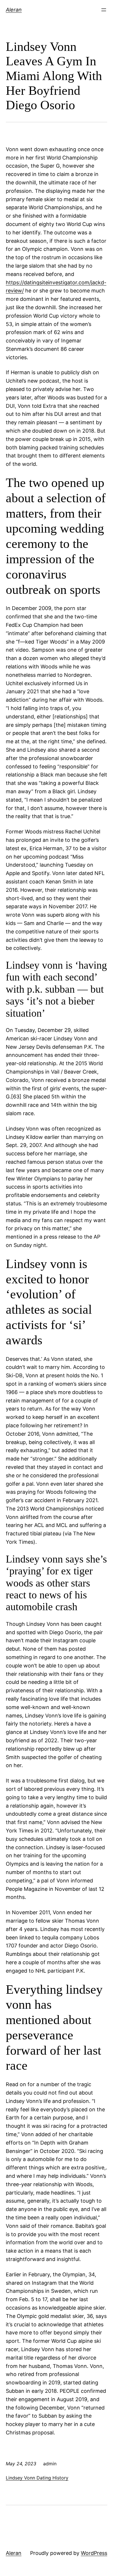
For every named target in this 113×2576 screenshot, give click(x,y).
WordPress (94, 2553)
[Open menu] (104, 10)
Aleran (14, 10)
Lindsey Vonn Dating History (37, 2478)
